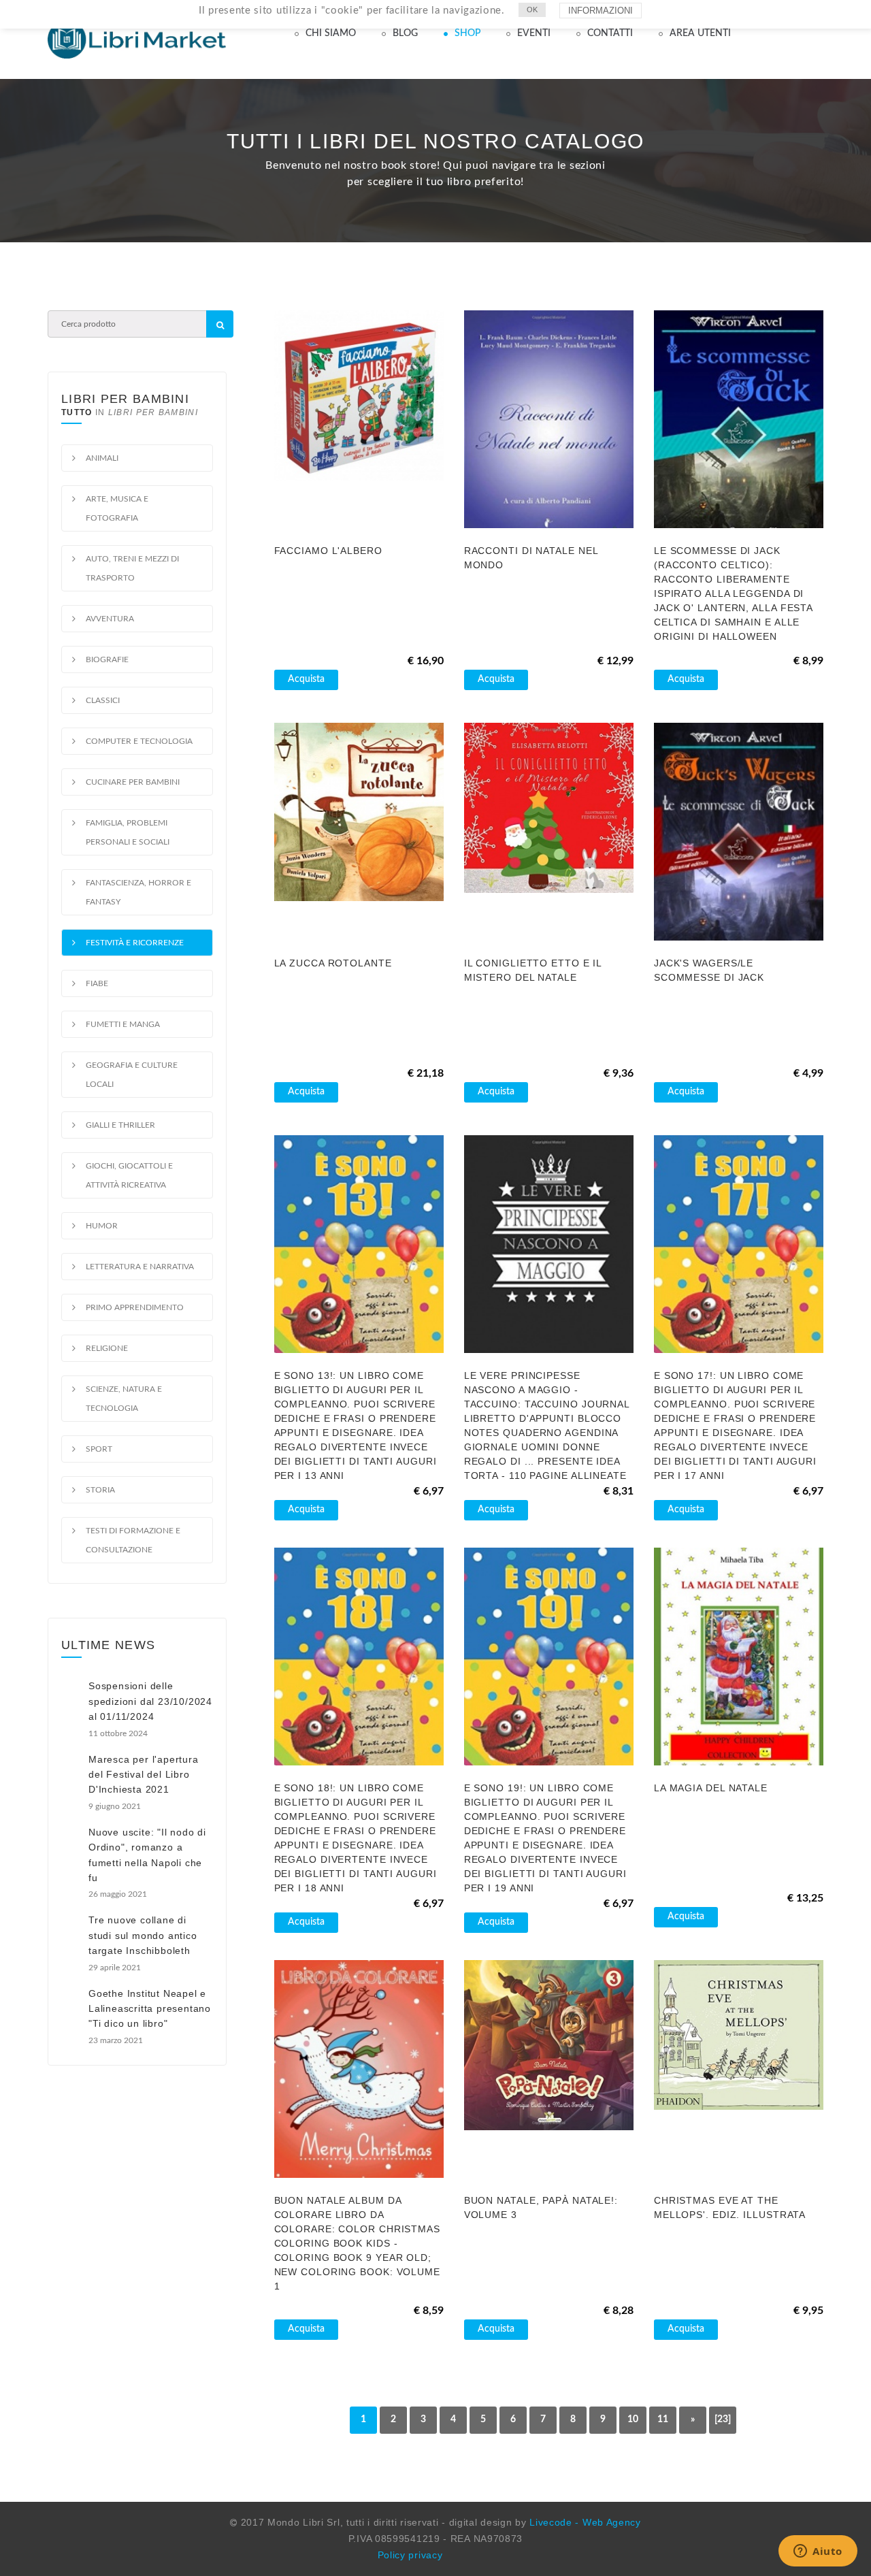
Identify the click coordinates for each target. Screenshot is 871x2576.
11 (663, 2419)
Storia (100, 1490)
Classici (103, 700)
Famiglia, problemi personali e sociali (128, 832)
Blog (405, 33)
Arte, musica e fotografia (117, 508)
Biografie (107, 659)
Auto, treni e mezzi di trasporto (132, 568)
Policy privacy (410, 2555)
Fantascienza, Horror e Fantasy (138, 892)
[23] (723, 2419)
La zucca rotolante (333, 963)
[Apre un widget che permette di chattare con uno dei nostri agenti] (818, 2552)
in (130, 412)
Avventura (110, 619)
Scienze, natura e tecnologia (124, 1399)
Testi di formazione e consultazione (133, 1540)
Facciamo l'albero (328, 551)
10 (633, 2419)
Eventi (534, 33)
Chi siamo (331, 33)
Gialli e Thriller (120, 1125)
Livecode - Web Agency (585, 2522)
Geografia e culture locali (132, 1075)
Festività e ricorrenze (135, 943)
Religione (107, 1348)
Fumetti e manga (123, 1024)
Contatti (610, 33)
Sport (99, 1449)
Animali (102, 458)
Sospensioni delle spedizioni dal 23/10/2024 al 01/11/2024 (150, 1701)
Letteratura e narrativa (140, 1267)
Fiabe (97, 983)
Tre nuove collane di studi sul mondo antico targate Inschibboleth (143, 1935)
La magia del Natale (711, 1788)
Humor (102, 1226)
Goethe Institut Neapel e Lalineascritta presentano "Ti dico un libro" (150, 2009)
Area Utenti (700, 33)
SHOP (467, 33)
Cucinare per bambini (133, 782)
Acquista (306, 679)
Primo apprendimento (135, 1307)
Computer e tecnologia (139, 741)
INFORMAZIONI (601, 11)
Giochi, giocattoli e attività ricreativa (129, 1175)
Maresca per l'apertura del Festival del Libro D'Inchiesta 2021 (144, 1775)
